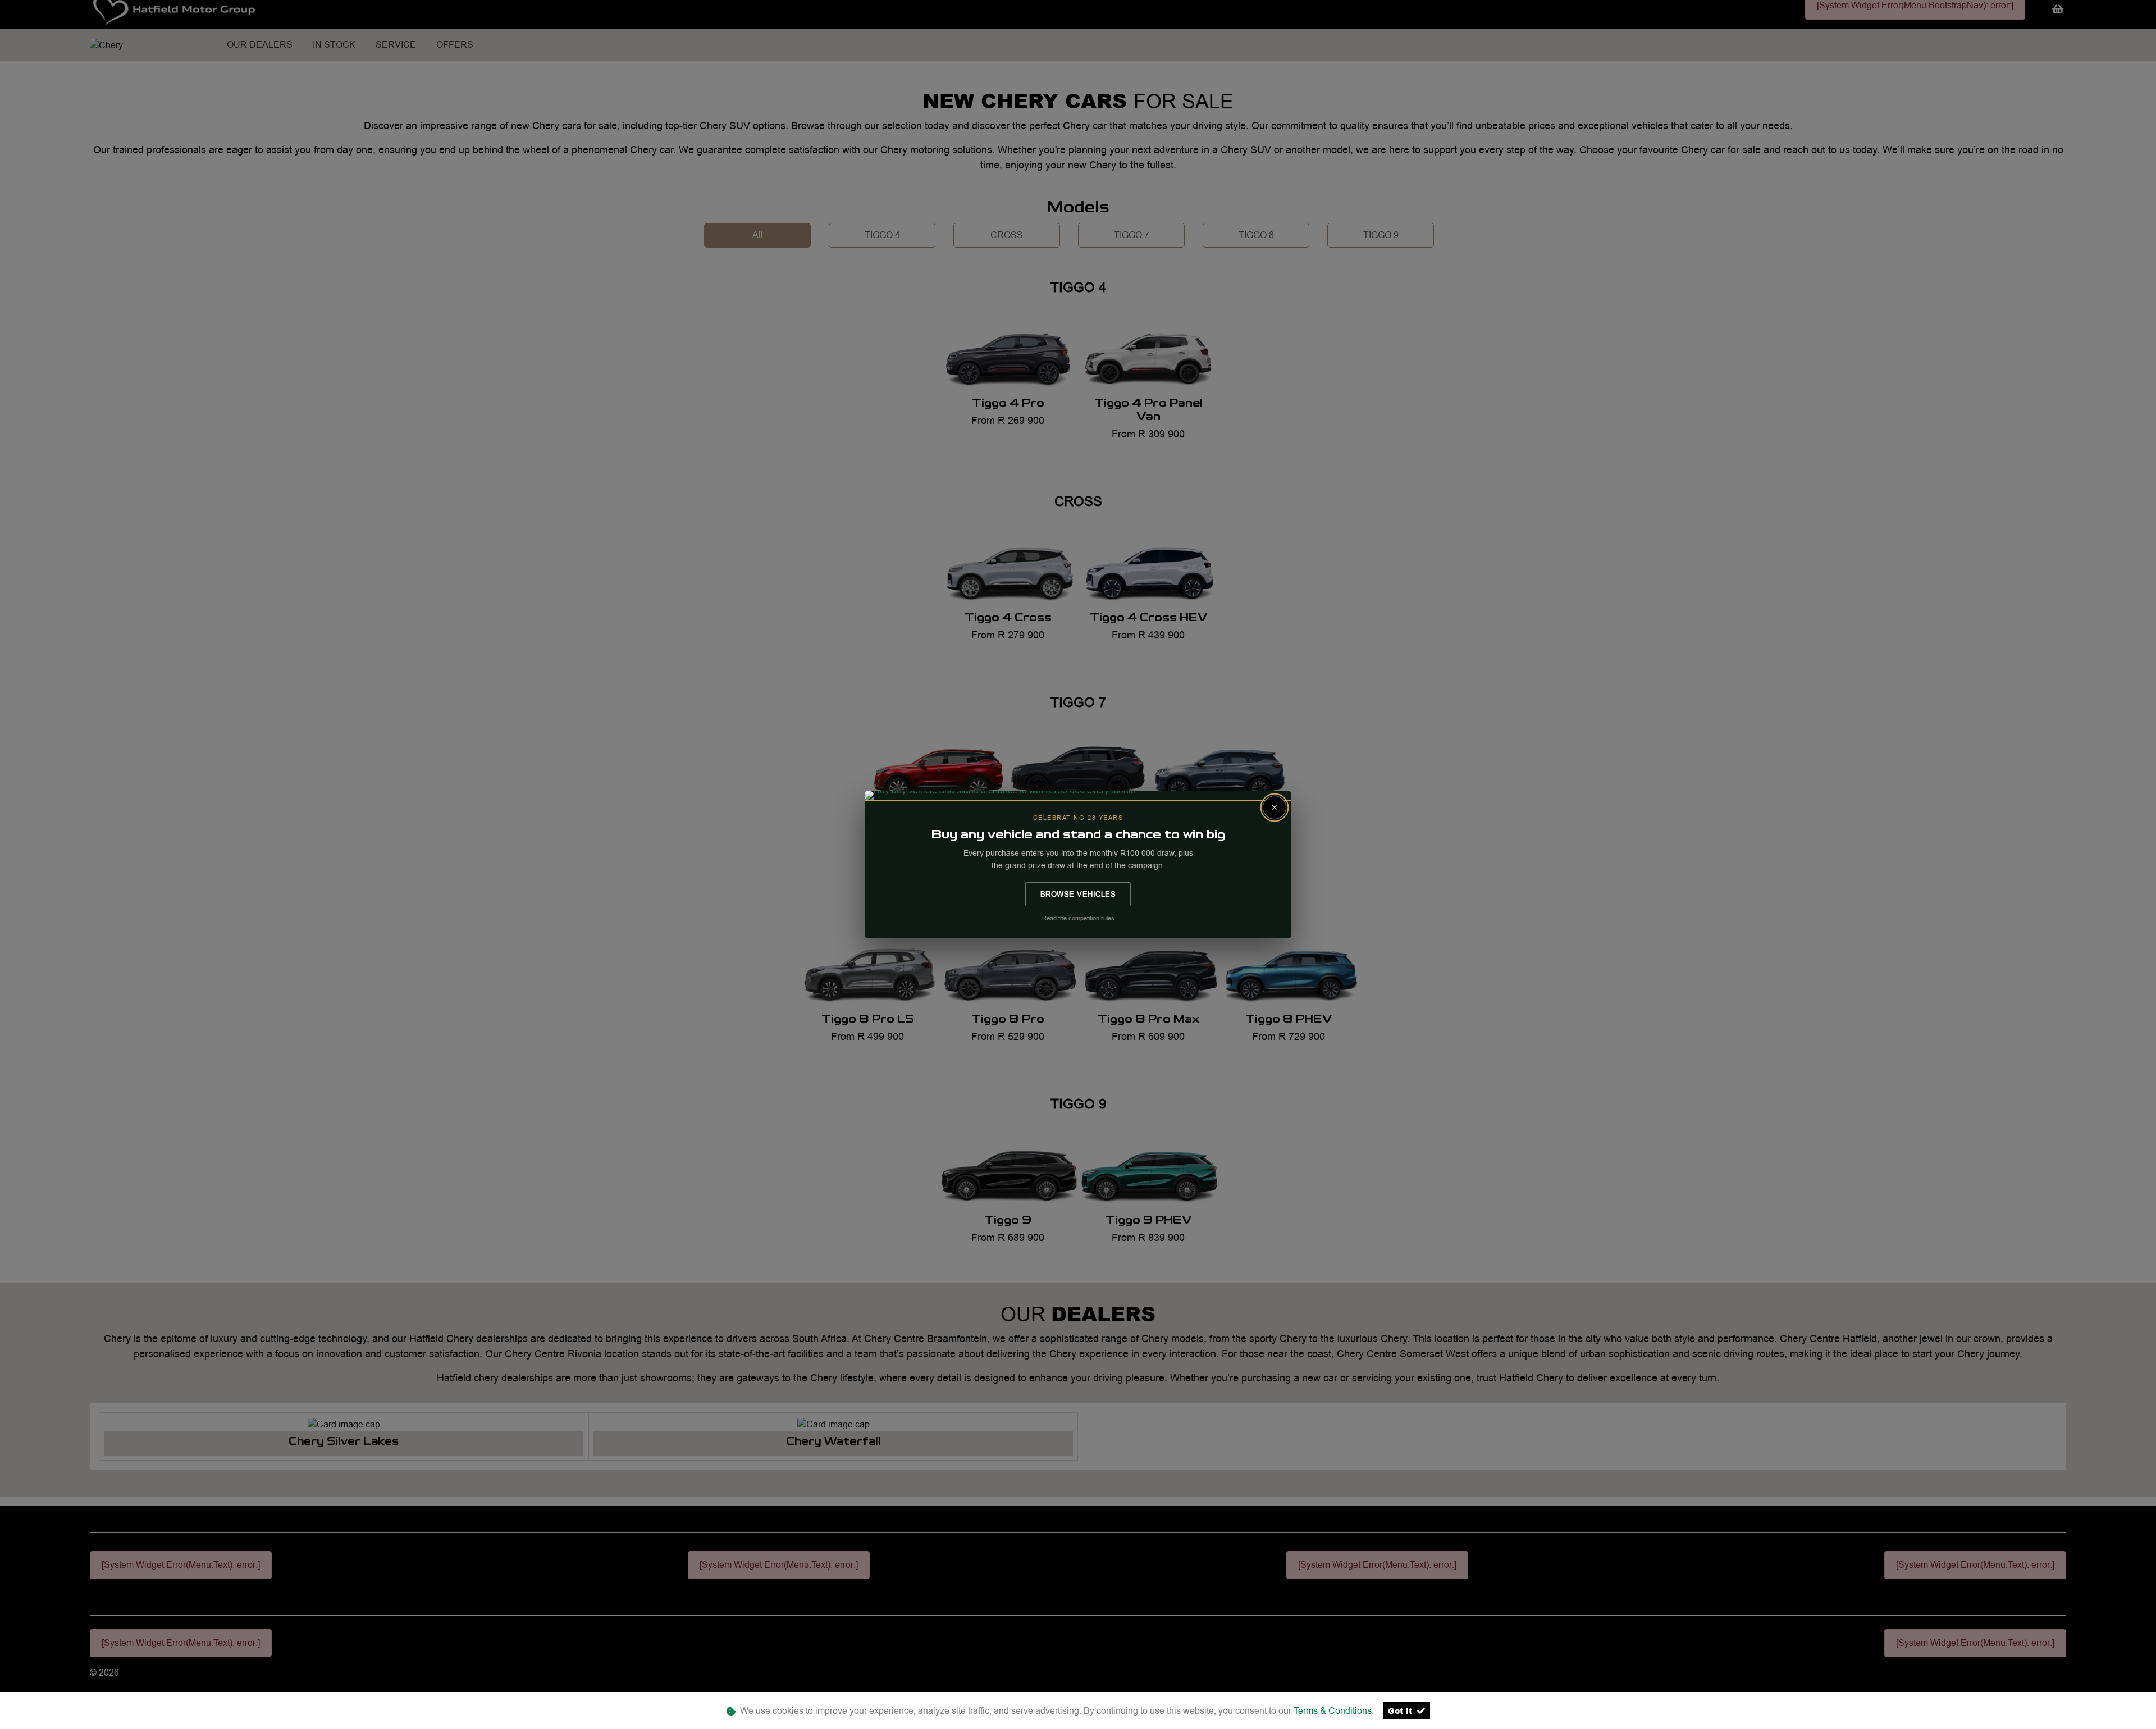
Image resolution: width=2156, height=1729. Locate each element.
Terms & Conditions (1333, 1711)
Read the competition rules (1078, 918)
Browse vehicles (1078, 894)
